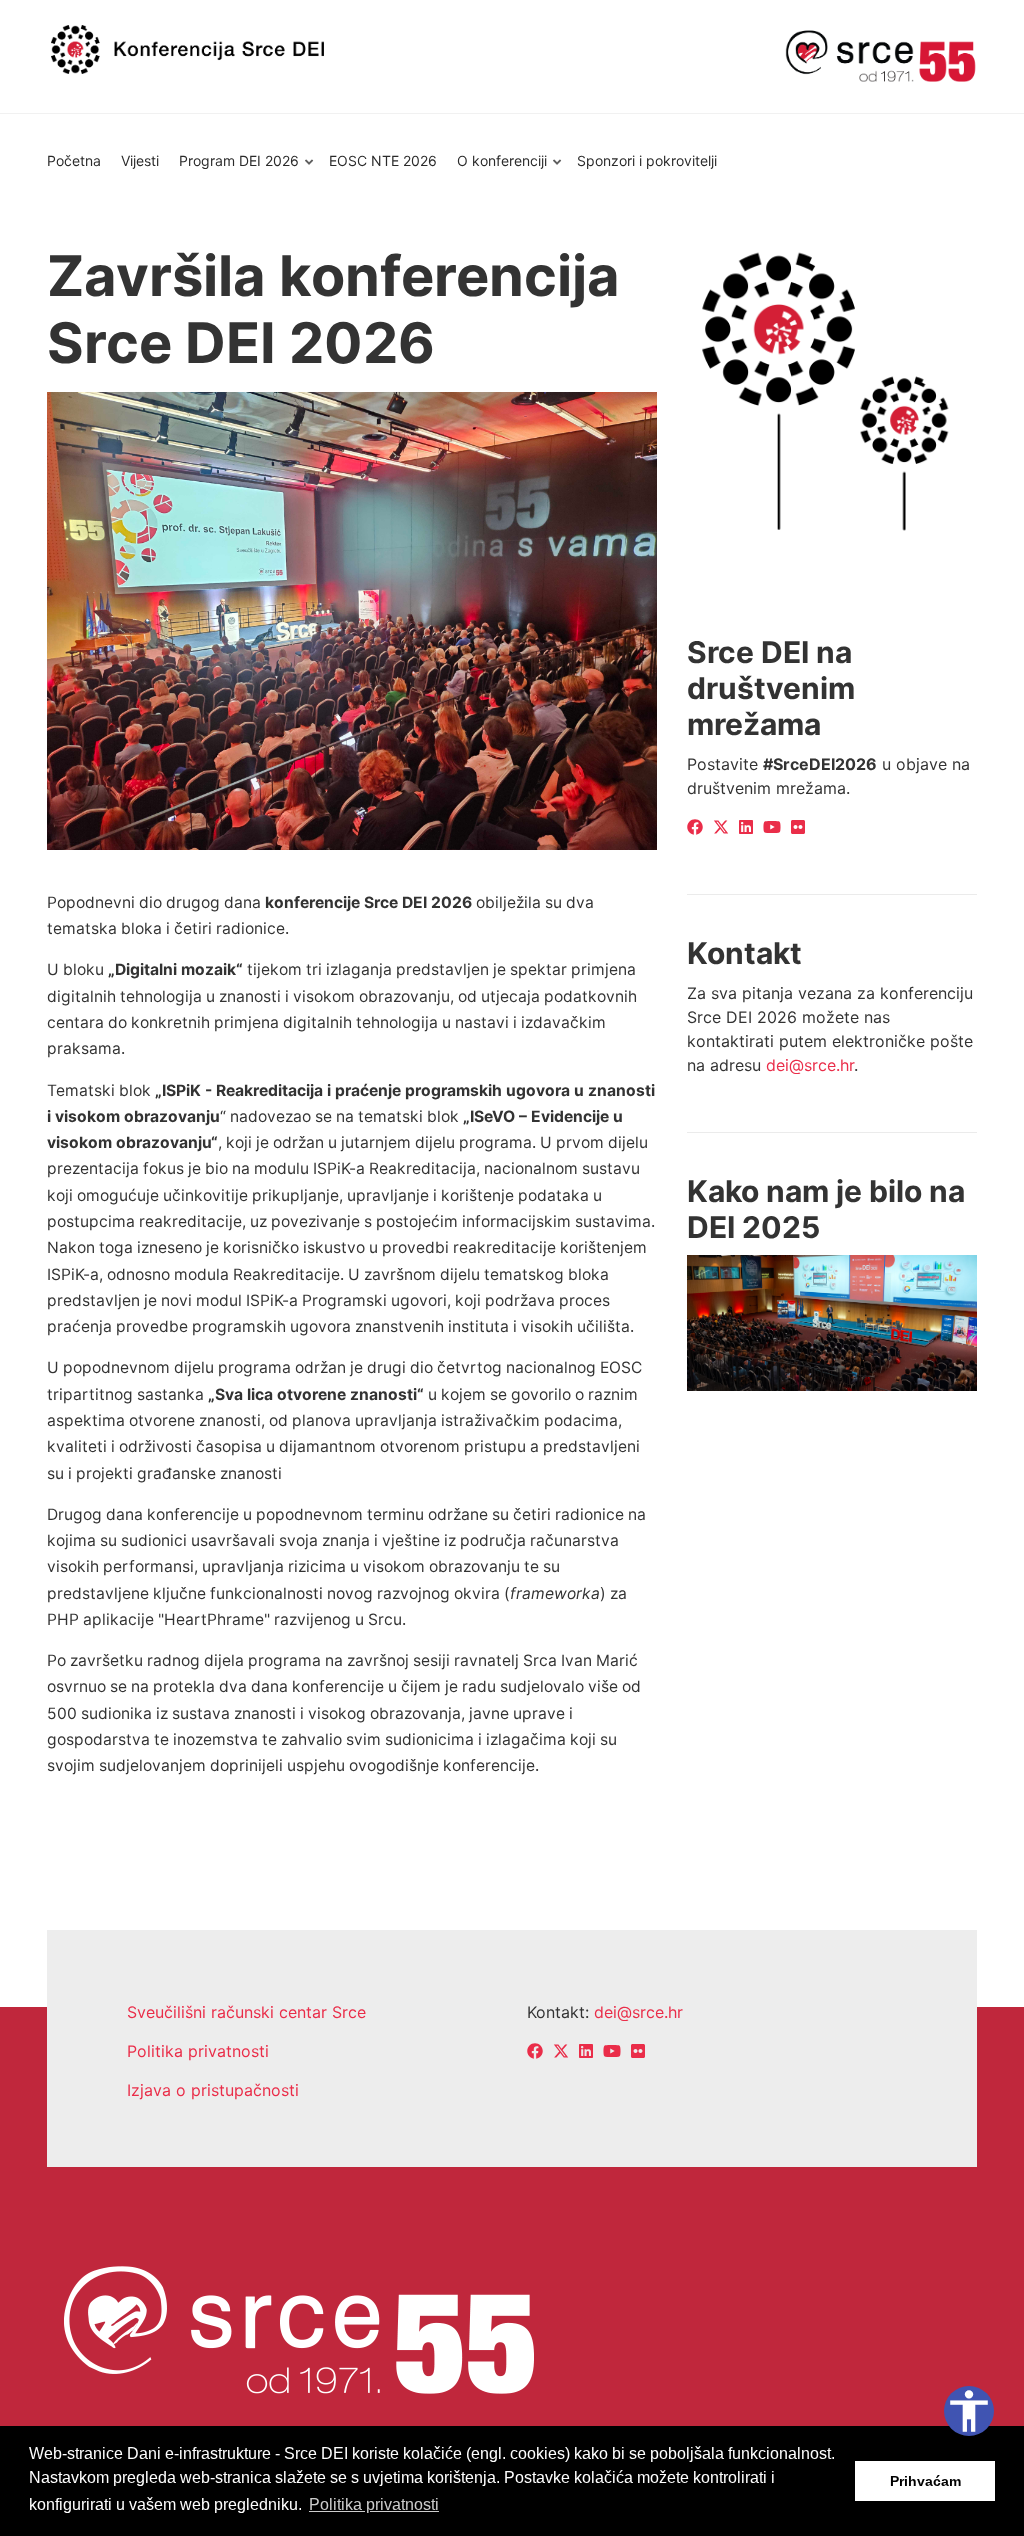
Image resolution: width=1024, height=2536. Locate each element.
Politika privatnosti (198, 2051)
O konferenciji (497, 170)
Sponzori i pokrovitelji (647, 160)
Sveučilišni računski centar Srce (246, 2012)
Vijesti (140, 160)
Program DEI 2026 (234, 170)
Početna (74, 160)
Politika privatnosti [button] (374, 2504)
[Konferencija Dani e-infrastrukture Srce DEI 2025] (832, 1322)
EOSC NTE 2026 (383, 160)
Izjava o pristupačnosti (213, 2090)
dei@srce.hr (810, 1065)
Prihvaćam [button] (925, 2481)
